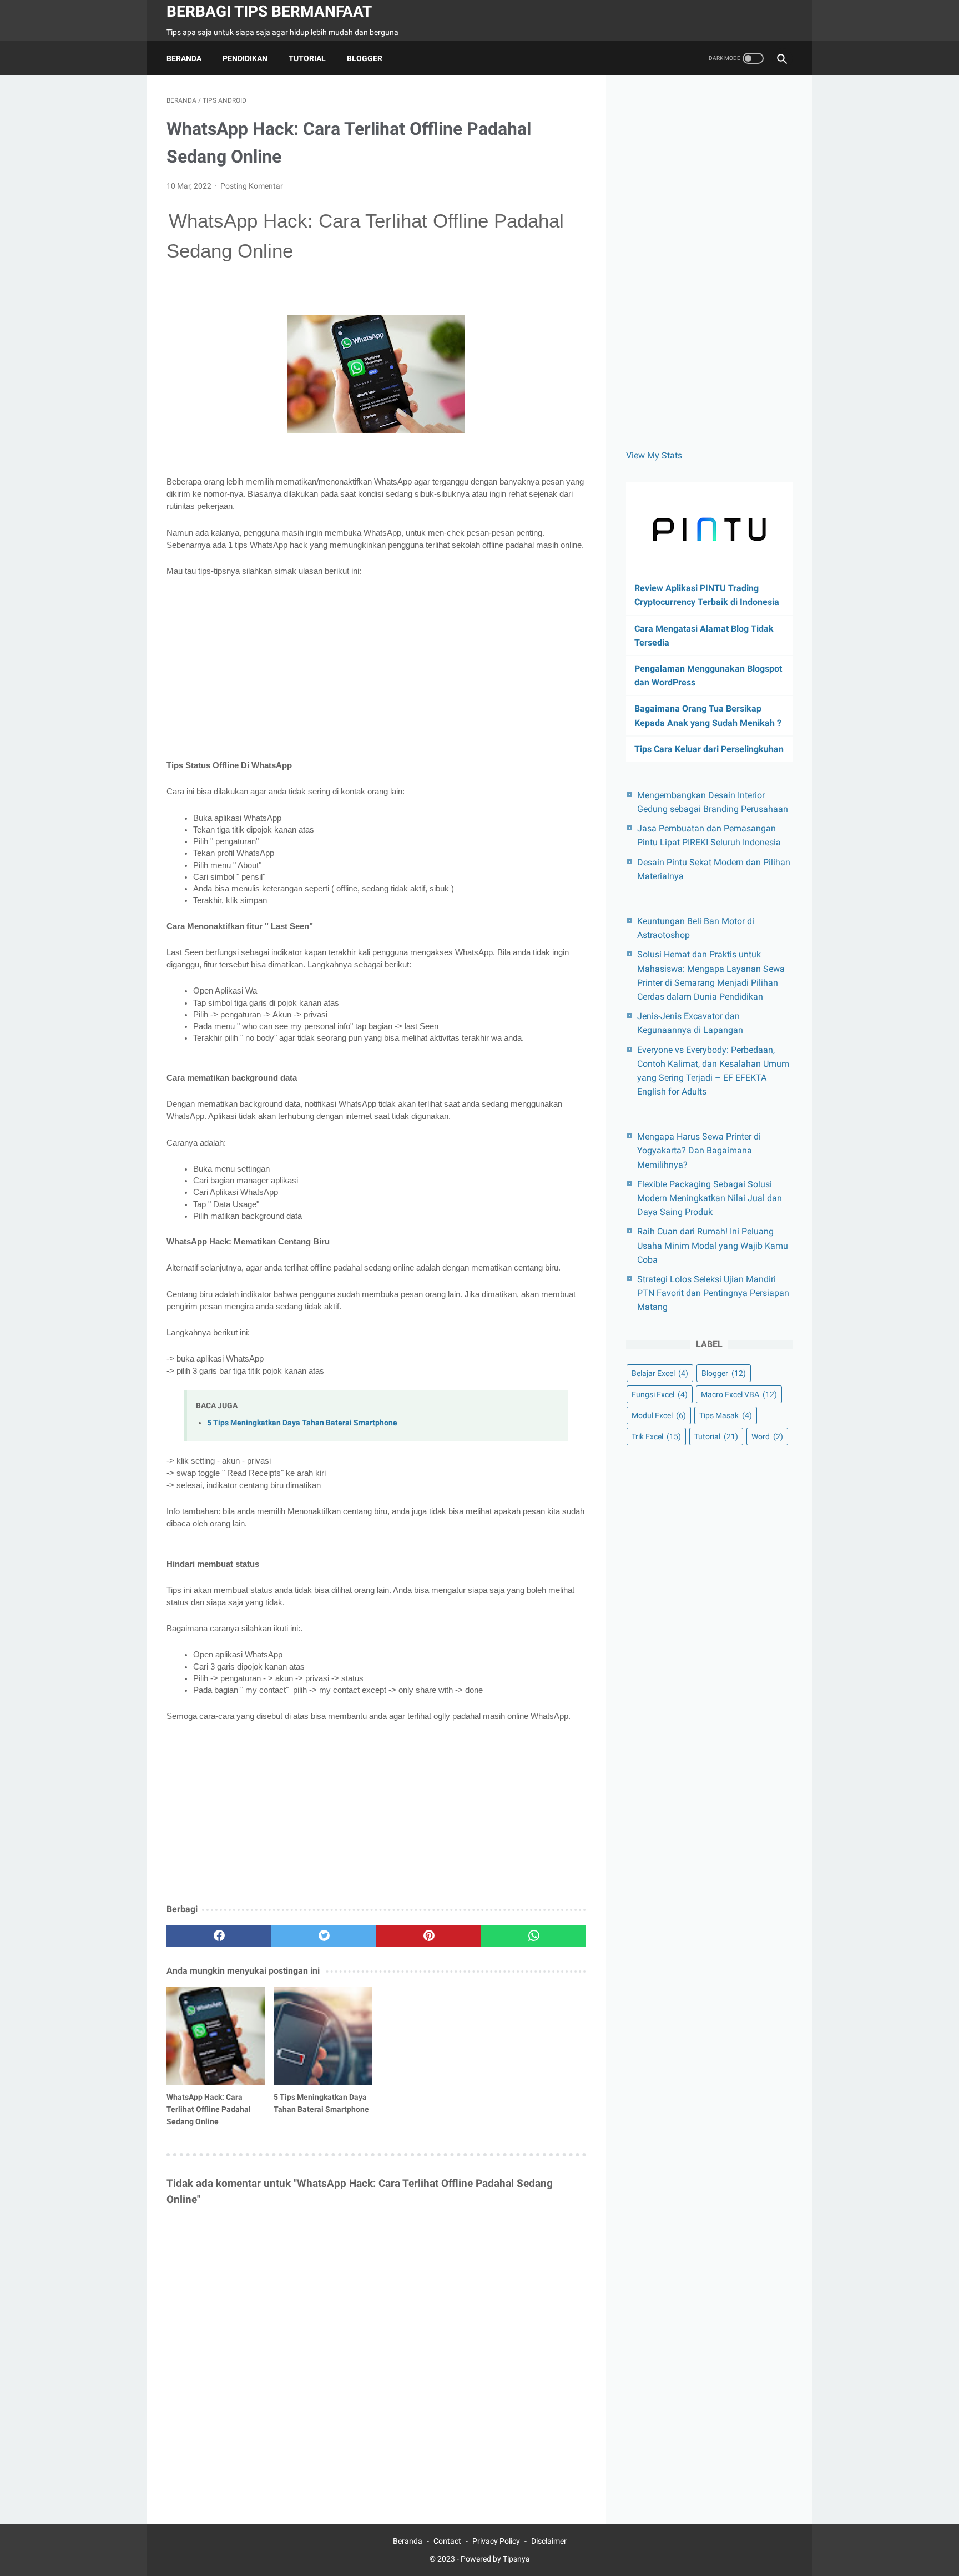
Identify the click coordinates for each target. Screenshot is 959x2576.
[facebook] (219, 1936)
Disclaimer (549, 2541)
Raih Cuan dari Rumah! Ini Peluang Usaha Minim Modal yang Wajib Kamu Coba (713, 1245)
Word (767, 1436)
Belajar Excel (660, 1373)
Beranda (184, 58)
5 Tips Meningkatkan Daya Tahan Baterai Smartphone (302, 1423)
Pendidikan (245, 58)
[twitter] (324, 1936)
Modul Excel (659, 1415)
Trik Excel (656, 1436)
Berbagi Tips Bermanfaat (269, 11)
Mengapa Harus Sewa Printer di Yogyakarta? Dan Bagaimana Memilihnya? (699, 1150)
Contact (447, 2541)
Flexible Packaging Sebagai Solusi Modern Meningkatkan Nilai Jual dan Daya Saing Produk (710, 1198)
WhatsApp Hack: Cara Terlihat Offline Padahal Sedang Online (209, 2109)
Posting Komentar (252, 186)
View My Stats (654, 455)
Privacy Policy (496, 2541)
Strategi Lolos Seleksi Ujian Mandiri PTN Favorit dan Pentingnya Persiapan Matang (713, 1293)
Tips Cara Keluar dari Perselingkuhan (709, 749)
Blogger (365, 58)
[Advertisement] (376, 668)
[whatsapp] (534, 1936)
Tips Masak (726, 1415)
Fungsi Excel (660, 1394)
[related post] (216, 2036)
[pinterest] (429, 1936)
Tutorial (307, 58)
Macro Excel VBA (739, 1394)
